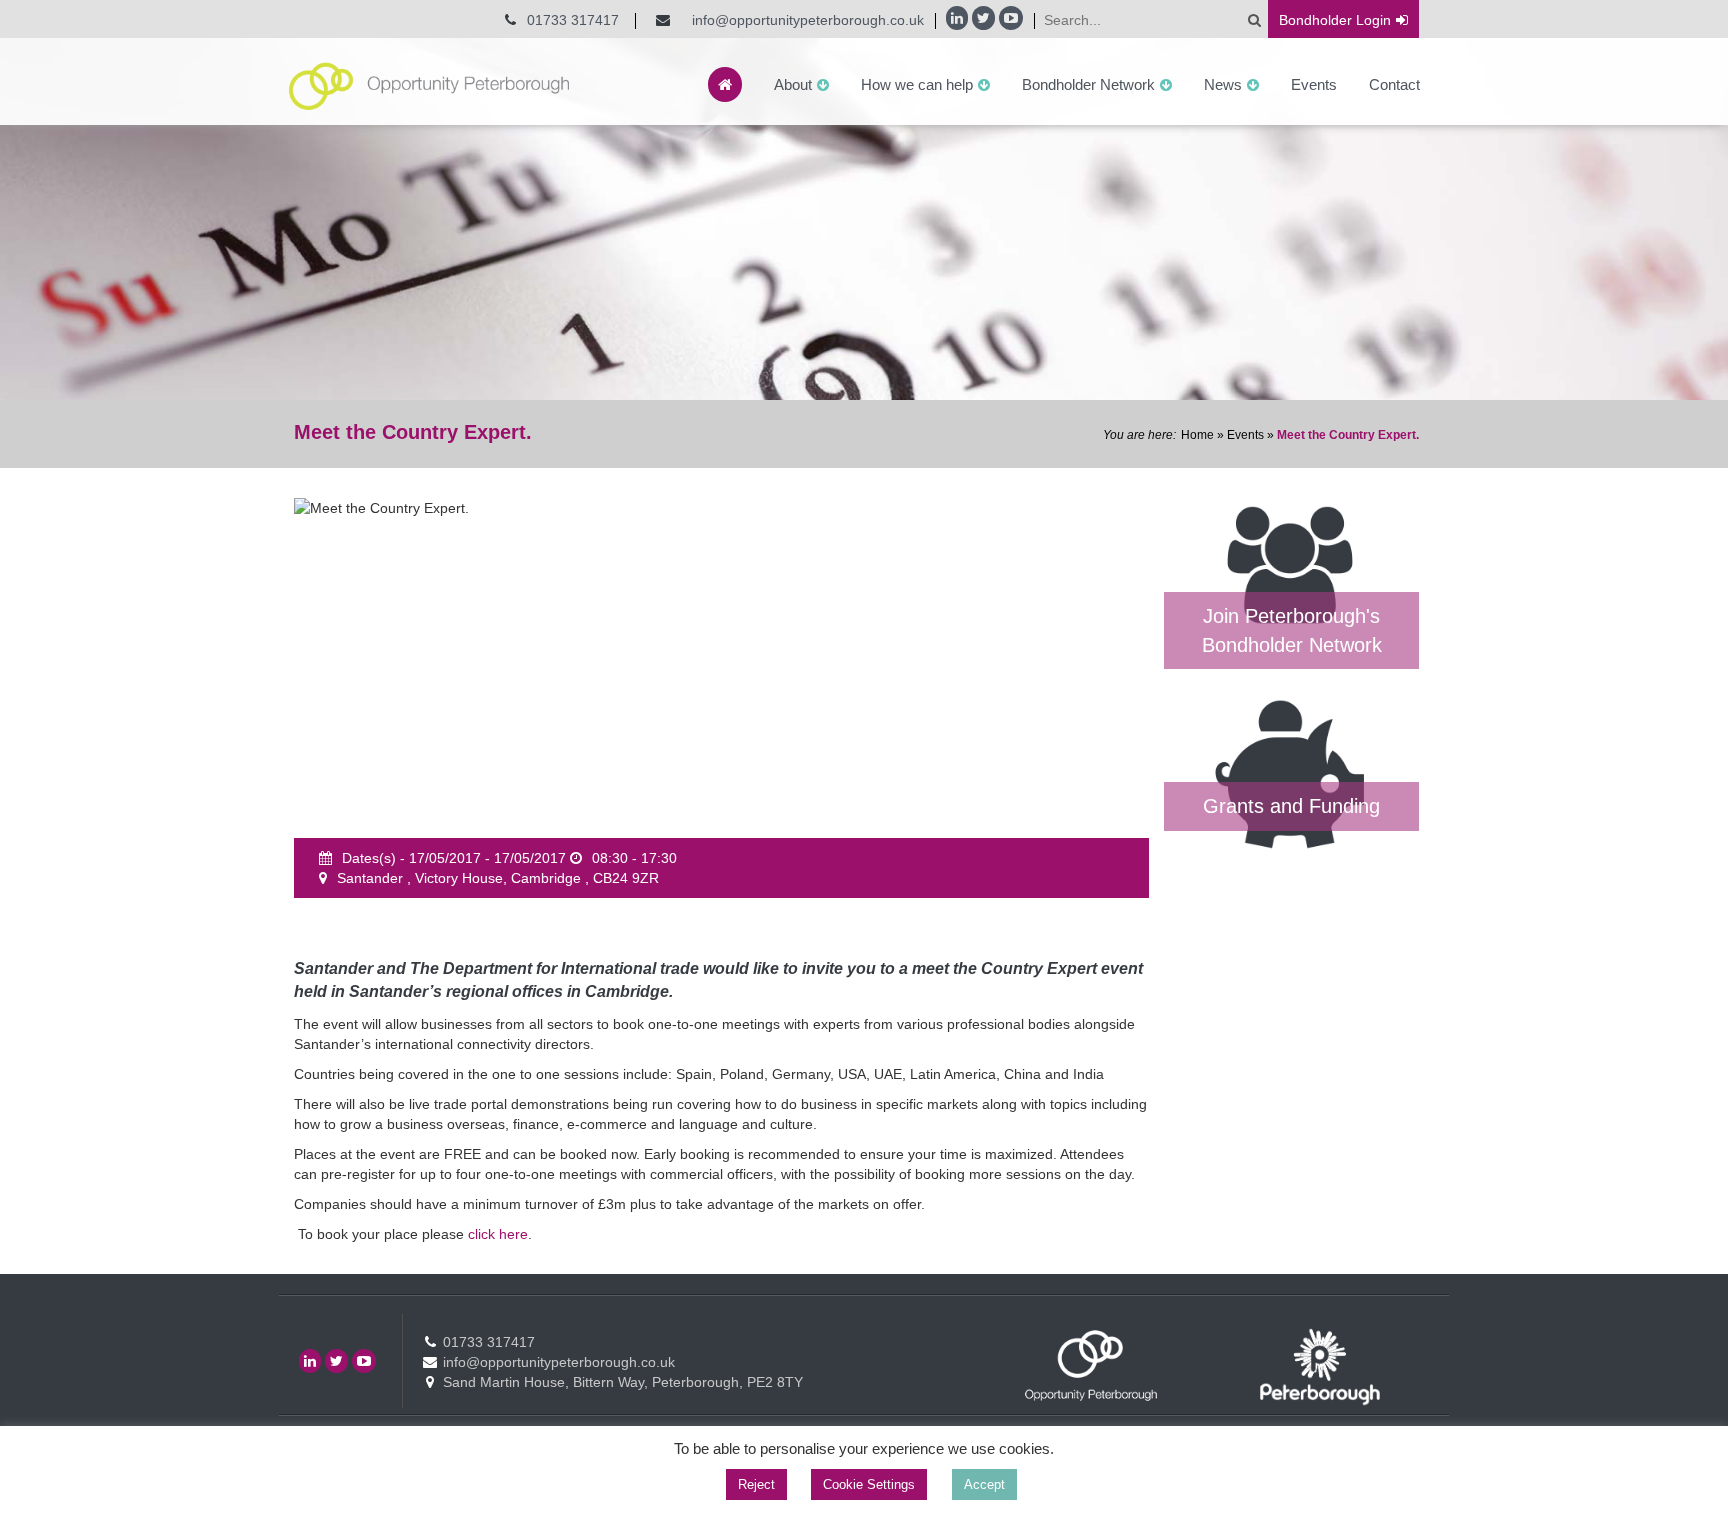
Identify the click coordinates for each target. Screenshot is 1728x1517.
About (793, 84)
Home (1197, 435)
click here (498, 1234)
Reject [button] (756, 1484)
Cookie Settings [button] (869, 1484)
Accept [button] (984, 1484)
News (1223, 84)
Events (1314, 84)
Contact (1394, 84)
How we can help (917, 84)
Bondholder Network (1088, 84)
